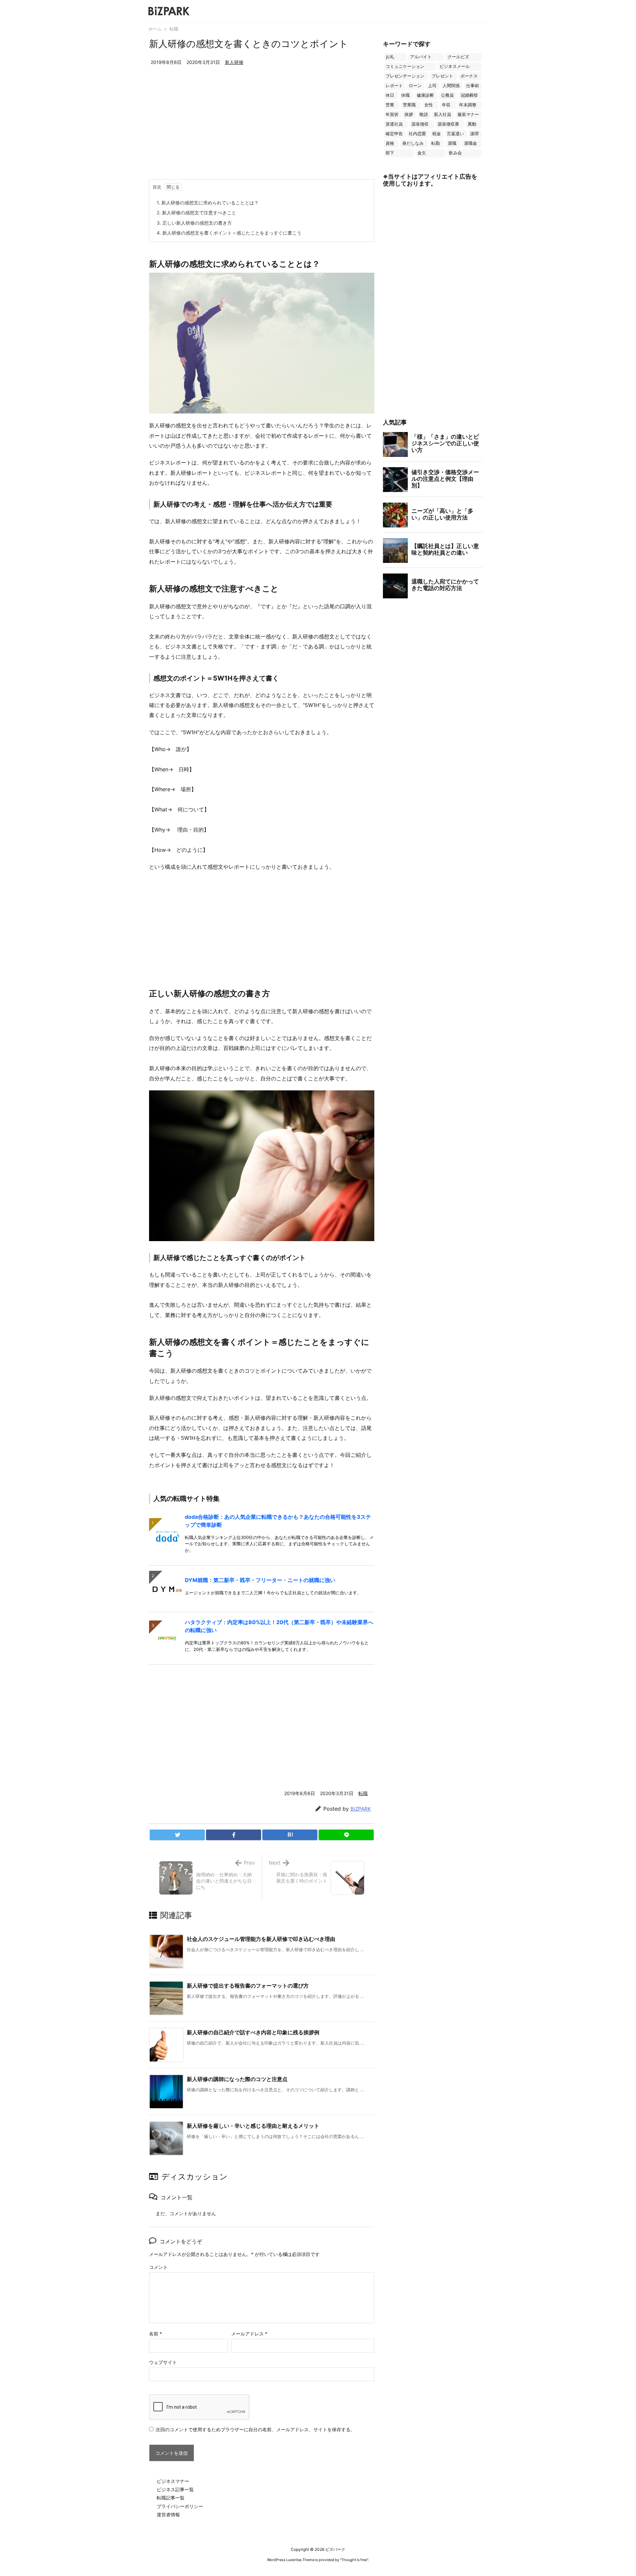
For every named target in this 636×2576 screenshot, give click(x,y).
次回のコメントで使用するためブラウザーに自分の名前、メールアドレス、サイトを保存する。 (255, 2429)
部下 (390, 153)
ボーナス (469, 76)
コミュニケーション (405, 66)
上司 (432, 86)
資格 (390, 143)
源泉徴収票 (448, 124)
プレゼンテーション (405, 76)
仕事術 (473, 86)
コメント (158, 2267)
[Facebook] (234, 1835)
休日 (390, 95)
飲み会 (455, 153)
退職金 (471, 143)
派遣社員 (394, 124)
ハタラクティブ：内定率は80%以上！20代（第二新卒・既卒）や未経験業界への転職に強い (279, 1626)
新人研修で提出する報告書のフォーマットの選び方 (248, 1986)
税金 (437, 134)
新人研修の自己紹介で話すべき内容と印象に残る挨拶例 (253, 2032)
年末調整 (468, 105)
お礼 (390, 57)
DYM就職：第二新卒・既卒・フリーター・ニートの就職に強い (260, 1580)
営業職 (409, 105)
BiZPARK (361, 1809)
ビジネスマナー (173, 2481)
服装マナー (468, 114)
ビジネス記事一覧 (175, 2489)
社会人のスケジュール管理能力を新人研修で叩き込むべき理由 (261, 1939)
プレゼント (442, 76)
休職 (405, 95)
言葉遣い (455, 134)
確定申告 (394, 134)
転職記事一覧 (171, 2498)
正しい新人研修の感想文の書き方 (194, 223)
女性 (429, 105)
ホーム (155, 29)
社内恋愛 (417, 134)
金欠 (422, 153)
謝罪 (475, 134)
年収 (446, 105)
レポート (394, 86)
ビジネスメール (455, 66)
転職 (174, 29)
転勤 (436, 143)
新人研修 (234, 62)
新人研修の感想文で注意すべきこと (196, 213)
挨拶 (409, 114)
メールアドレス (249, 2334)
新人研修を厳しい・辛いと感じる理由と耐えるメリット (253, 2126)
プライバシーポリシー (180, 2506)
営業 (390, 105)
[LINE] (346, 1835)
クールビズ (458, 57)
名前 (156, 2334)
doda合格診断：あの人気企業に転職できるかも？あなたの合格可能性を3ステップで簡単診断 (278, 1521)
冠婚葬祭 (469, 95)
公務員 (447, 95)
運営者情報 (168, 2515)
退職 (452, 143)
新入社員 (443, 114)
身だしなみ (413, 143)
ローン (415, 86)
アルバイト (421, 57)
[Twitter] (177, 1835)
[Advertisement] (262, 130)
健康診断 (425, 95)
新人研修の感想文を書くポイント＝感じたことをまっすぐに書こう (229, 233)
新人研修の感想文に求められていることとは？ (208, 203)
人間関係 (451, 86)
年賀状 (392, 114)
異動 (472, 124)
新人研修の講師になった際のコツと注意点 (237, 2079)
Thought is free (354, 2560)
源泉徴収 (420, 124)
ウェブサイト (163, 2362)
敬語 (424, 114)
